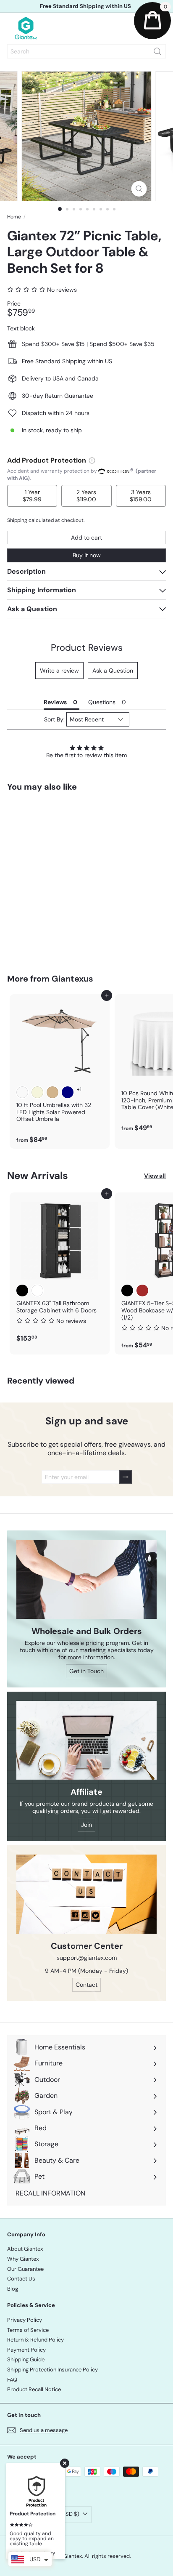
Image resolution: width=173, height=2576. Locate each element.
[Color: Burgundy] (22, 1092)
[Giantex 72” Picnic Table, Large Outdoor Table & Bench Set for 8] (60, 877)
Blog (13, 2289)
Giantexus (72, 979)
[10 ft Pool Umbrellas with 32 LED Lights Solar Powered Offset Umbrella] (60, 1072)
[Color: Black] (22, 1291)
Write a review (59, 671)
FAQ (12, 2380)
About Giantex (25, 2249)
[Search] (157, 51)
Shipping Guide (26, 2359)
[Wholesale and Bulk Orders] (86, 1579)
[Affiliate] (86, 1740)
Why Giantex (23, 2259)
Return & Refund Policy (35, 2340)
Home (14, 217)
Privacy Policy (25, 2320)
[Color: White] (37, 1291)
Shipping (17, 520)
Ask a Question (113, 671)
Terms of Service (28, 2330)
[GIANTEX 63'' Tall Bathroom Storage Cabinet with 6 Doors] (60, 1270)
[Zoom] (139, 189)
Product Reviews (87, 648)
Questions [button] (102, 702)
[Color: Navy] (68, 1092)
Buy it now (87, 555)
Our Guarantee (25, 2269)
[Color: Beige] (37, 1092)
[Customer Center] (86, 1894)
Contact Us (21, 2279)
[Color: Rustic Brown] (142, 1291)
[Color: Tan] (52, 1092)
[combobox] (86, 51)
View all (155, 1176)
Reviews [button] (55, 702)
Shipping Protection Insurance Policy (52, 2370)
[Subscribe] (126, 1477)
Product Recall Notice (34, 2389)
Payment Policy (26, 2350)
